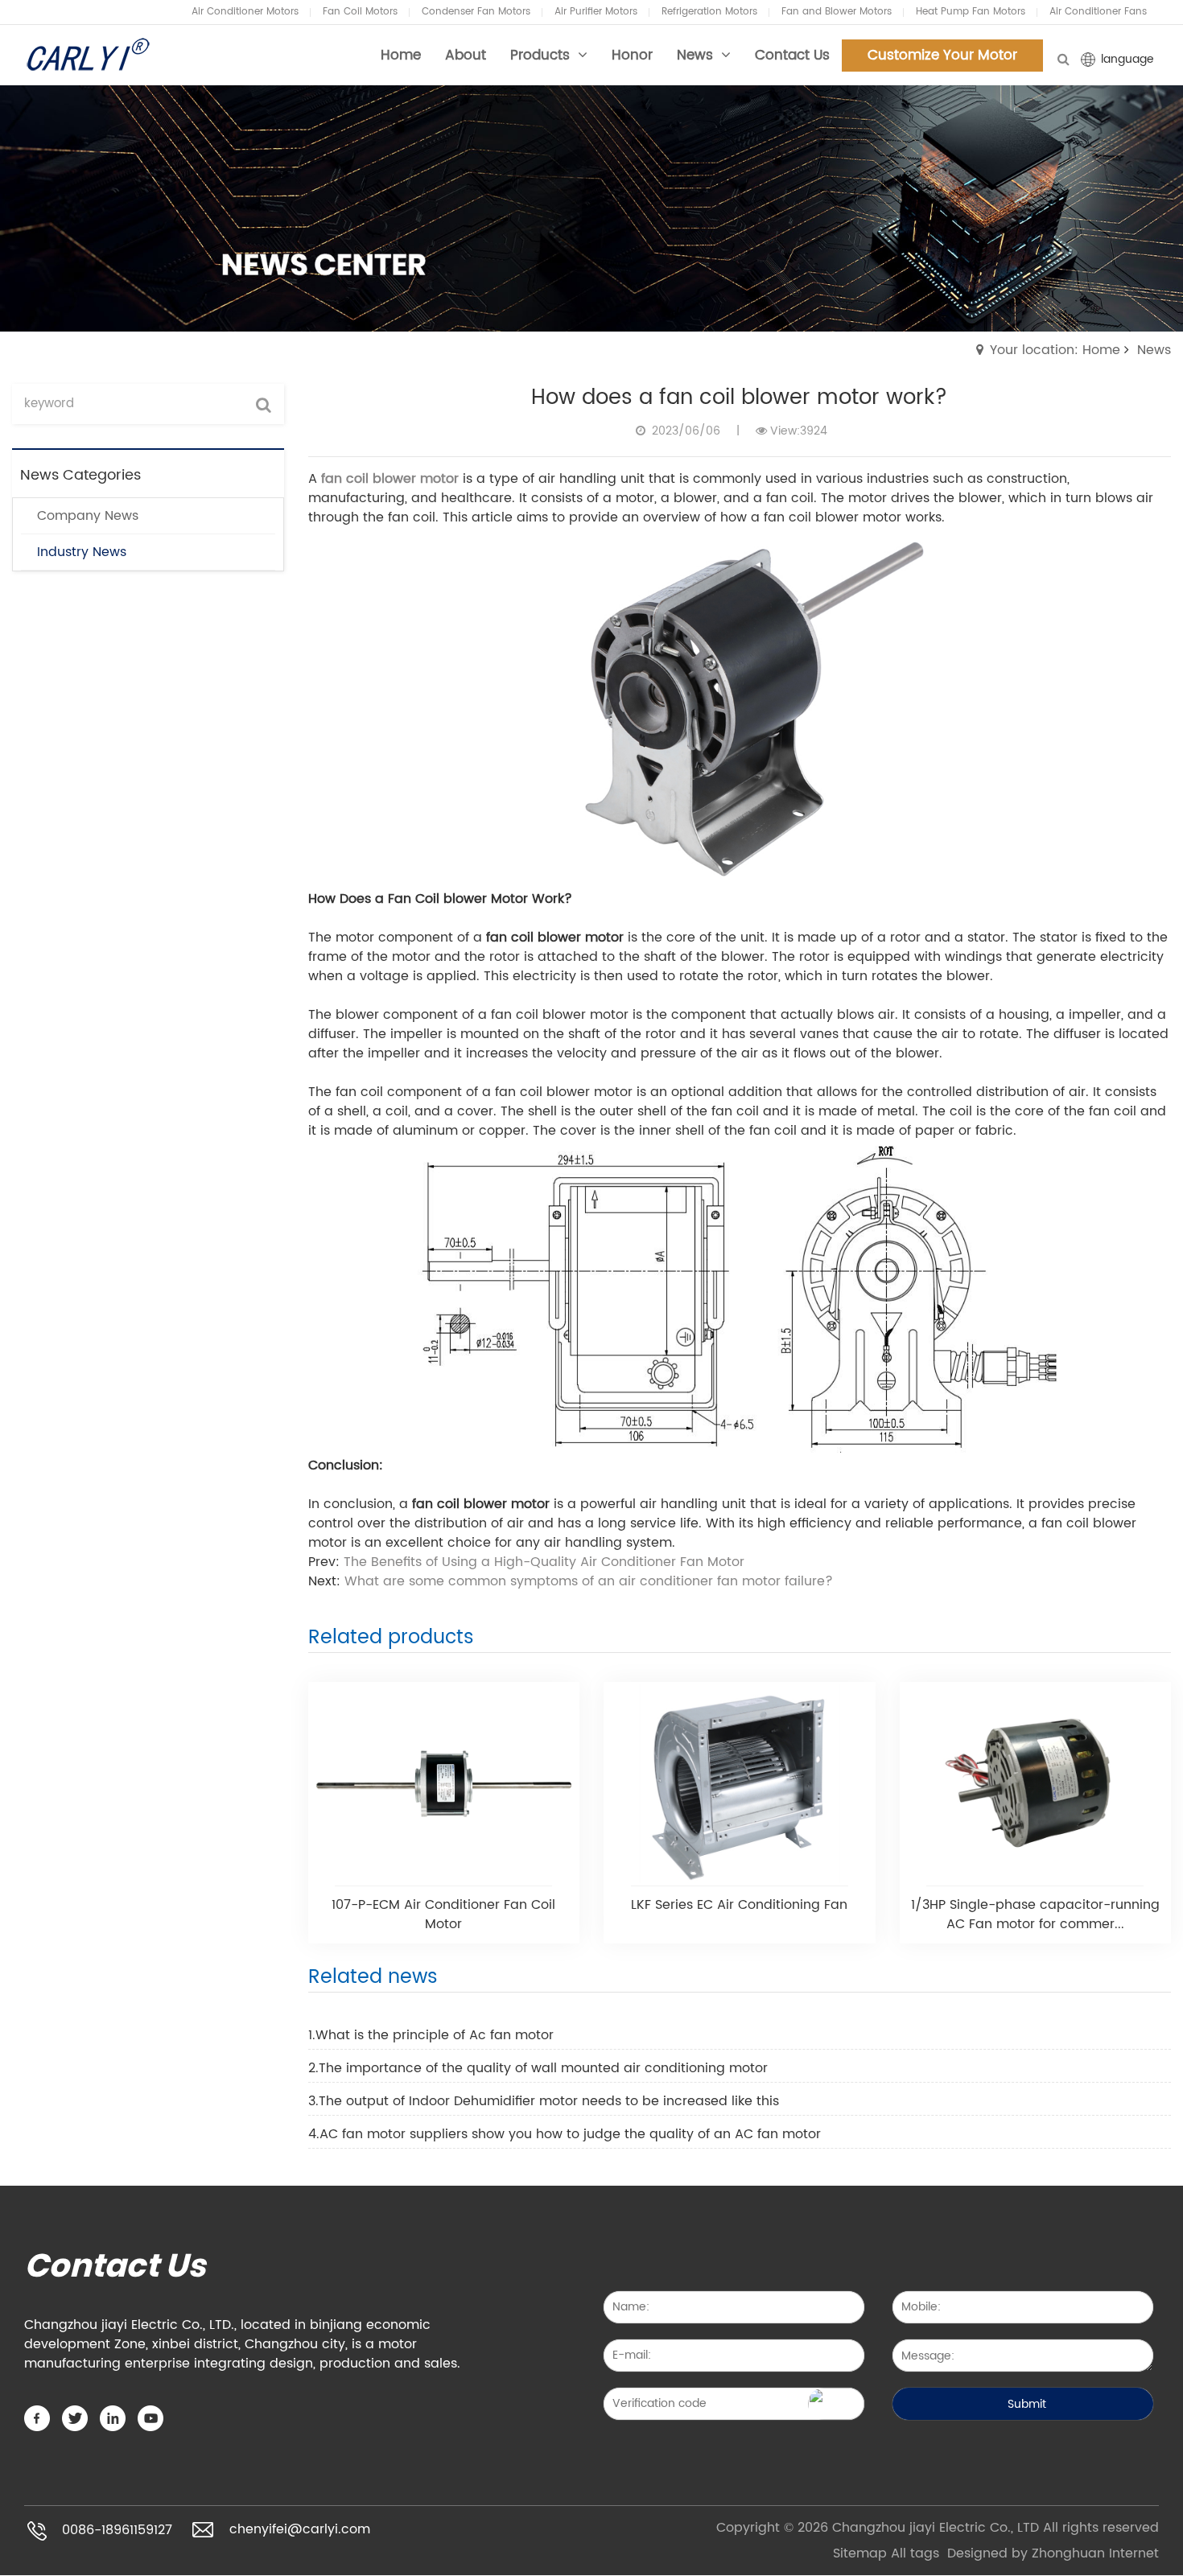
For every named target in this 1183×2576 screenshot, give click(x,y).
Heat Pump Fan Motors (971, 12)
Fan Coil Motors (360, 12)
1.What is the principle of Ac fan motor (431, 2035)
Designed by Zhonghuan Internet (1053, 2553)
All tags (915, 2553)
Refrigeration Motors (709, 12)
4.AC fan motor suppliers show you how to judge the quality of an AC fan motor (565, 2134)
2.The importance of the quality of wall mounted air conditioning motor (538, 2068)
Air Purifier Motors (596, 12)
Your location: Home (1055, 350)
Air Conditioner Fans (1098, 12)
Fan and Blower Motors (837, 12)
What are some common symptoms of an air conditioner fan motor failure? (589, 1581)
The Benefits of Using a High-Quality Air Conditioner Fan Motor (544, 1562)
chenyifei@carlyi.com (300, 2529)
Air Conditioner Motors (245, 12)
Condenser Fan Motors (476, 12)
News (1154, 350)
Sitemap (860, 2553)
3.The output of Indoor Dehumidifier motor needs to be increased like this (544, 2101)
